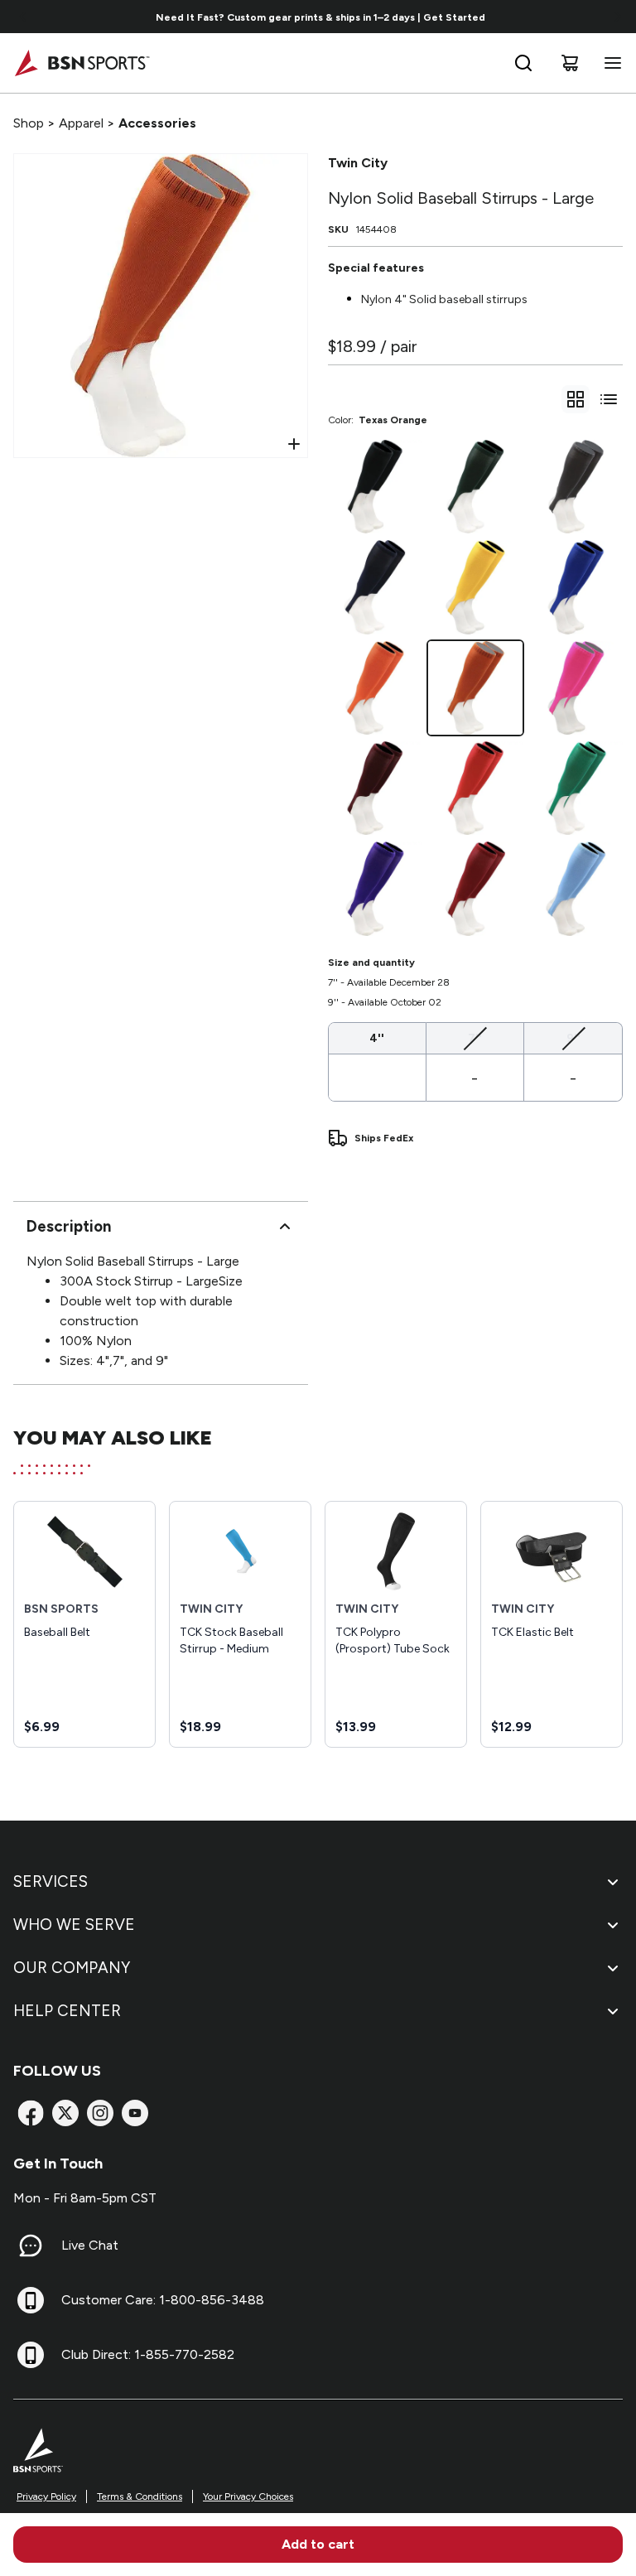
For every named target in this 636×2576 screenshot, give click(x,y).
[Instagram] (100, 2113)
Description (69, 1226)
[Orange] (375, 688)
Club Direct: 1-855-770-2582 (148, 2354)
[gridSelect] (576, 399)
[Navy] (375, 587)
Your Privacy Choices (248, 2496)
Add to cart (318, 2544)
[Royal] (576, 587)
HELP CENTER (67, 2011)
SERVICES (51, 1881)
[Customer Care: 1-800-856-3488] (31, 2300)
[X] (65, 2113)
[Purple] (375, 888)
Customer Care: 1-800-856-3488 (163, 2300)
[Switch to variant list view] (609, 399)
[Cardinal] (475, 888)
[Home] (82, 63)
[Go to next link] (618, 17)
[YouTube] (135, 2113)
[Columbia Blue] (576, 888)
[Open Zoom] (294, 444)
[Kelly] (576, 788)
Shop (29, 123)
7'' (475, 1038)
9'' (573, 1038)
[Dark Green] (475, 487)
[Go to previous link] (23, 17)
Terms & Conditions (140, 2496)
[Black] (375, 487)
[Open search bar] (523, 63)
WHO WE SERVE (74, 1925)
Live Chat (90, 2245)
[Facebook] (31, 2113)
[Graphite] (576, 487)
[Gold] (475, 587)
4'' (377, 1038)
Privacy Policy (46, 2496)
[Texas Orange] (475, 688)
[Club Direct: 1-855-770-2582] (31, 2355)
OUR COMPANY (72, 1968)
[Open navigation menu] (609, 63)
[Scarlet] (475, 788)
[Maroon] (375, 788)
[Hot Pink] (576, 688)
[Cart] (570, 63)
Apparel (81, 123)
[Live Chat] (31, 2246)
